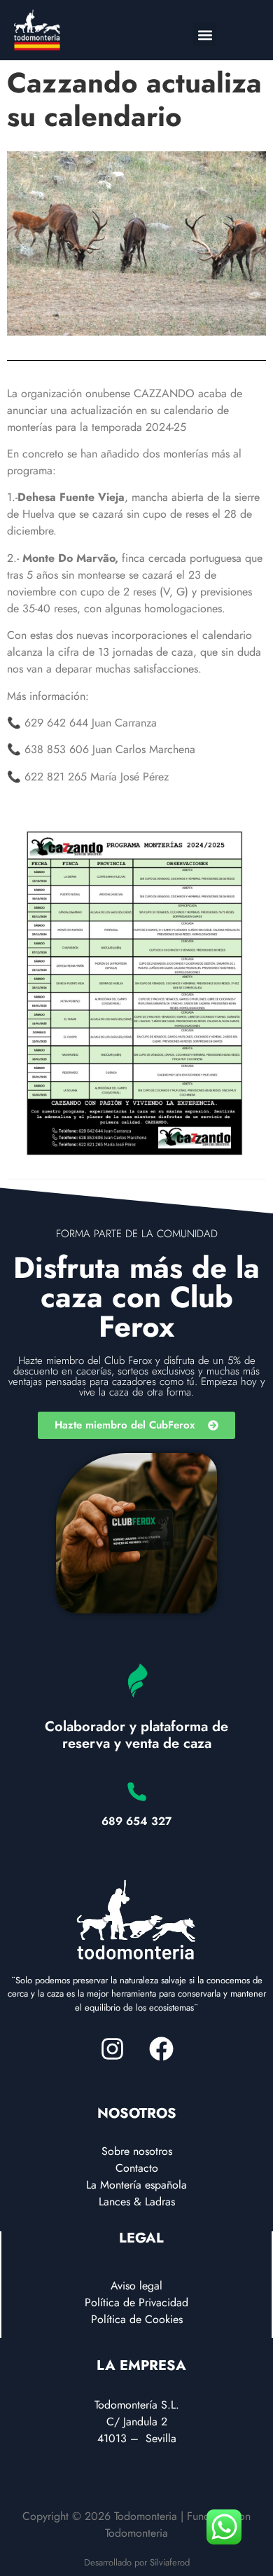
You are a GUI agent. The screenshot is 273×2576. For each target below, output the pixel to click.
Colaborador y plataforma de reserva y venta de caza (136, 1735)
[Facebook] (161, 2048)
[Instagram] (112, 2048)
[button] (205, 35)
